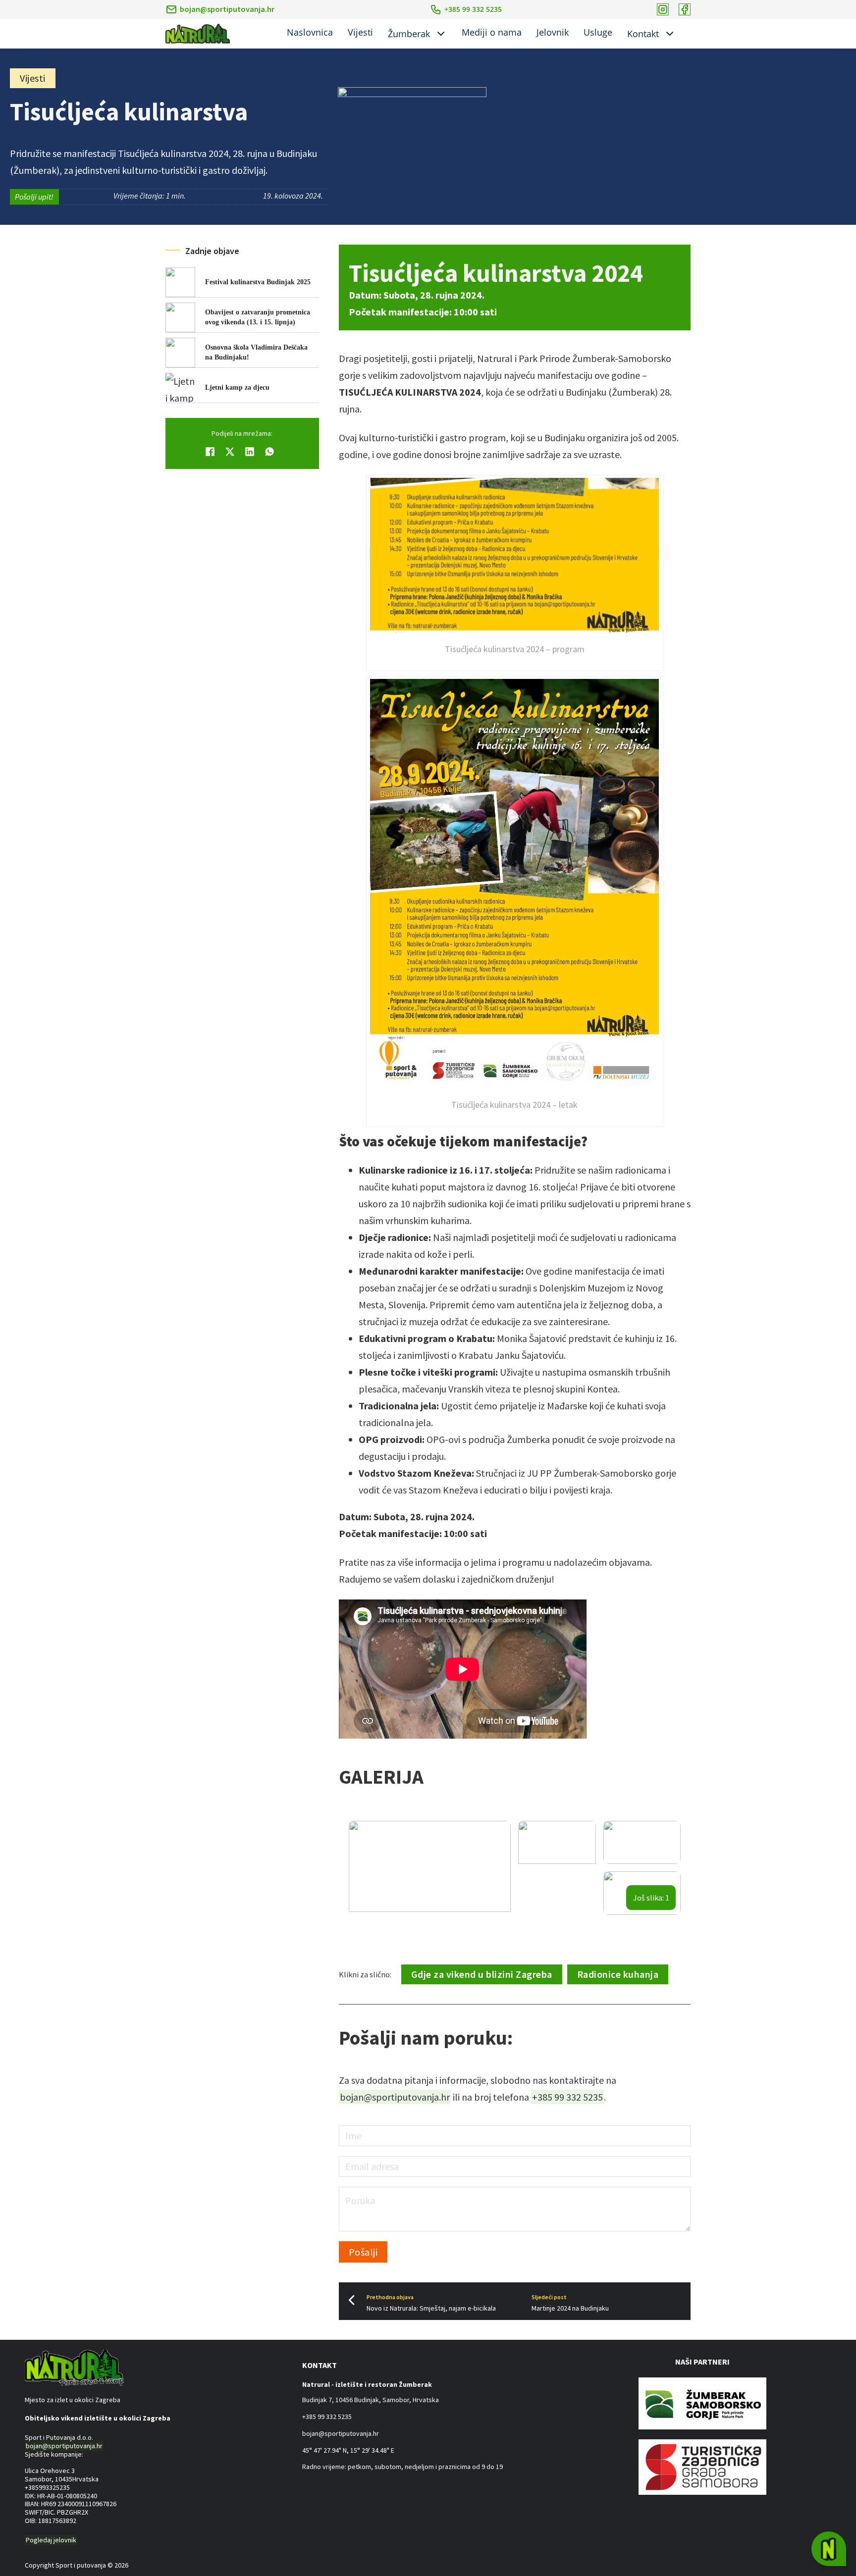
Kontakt (643, 34)
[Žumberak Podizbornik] (441, 34)
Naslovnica (310, 32)
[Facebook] (210, 452)
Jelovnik (553, 32)
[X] (230, 452)
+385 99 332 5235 (567, 2097)
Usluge (598, 32)
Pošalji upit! (34, 197)
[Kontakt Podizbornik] (670, 34)
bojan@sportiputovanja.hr (227, 9)
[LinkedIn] (250, 452)
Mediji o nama (492, 32)
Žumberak (409, 34)
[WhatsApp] (269, 452)
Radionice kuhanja (618, 1974)
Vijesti (360, 32)
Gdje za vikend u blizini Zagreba (482, 1974)
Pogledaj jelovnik (51, 2540)
